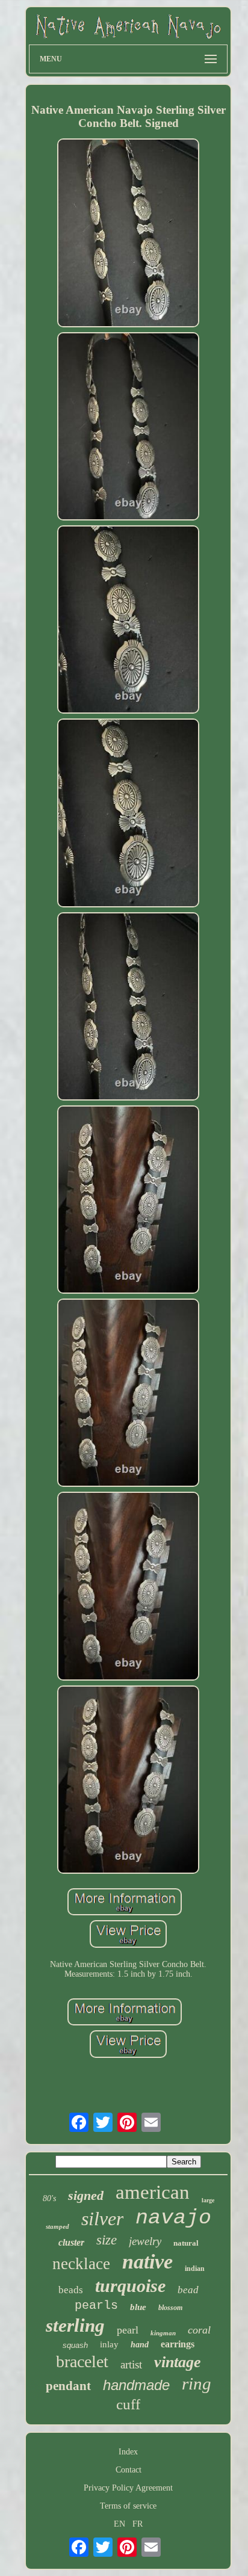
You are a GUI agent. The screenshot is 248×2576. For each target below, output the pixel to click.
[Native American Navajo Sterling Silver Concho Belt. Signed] (128, 234)
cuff (128, 2404)
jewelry (145, 2241)
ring (197, 2383)
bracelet (82, 2361)
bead (188, 2290)
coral (199, 2330)
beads (71, 2290)
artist (131, 2364)
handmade (136, 2385)
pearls (96, 2306)
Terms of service (128, 2506)
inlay (109, 2344)
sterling (75, 2325)
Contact (129, 2470)
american (153, 2192)
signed (86, 2195)
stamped (57, 2226)
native (147, 2262)
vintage (178, 2362)
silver (102, 2219)
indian (195, 2269)
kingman (163, 2333)
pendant (68, 2386)
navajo (173, 2218)
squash (75, 2345)
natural (186, 2243)
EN (119, 2524)
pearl (128, 2330)
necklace (81, 2264)
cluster (71, 2242)
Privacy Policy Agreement (128, 2488)
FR (138, 2524)
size (107, 2240)
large (208, 2200)
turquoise (130, 2286)
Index (128, 2452)
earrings (178, 2344)
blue (138, 2307)
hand (140, 2345)
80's (49, 2198)
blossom (170, 2308)
